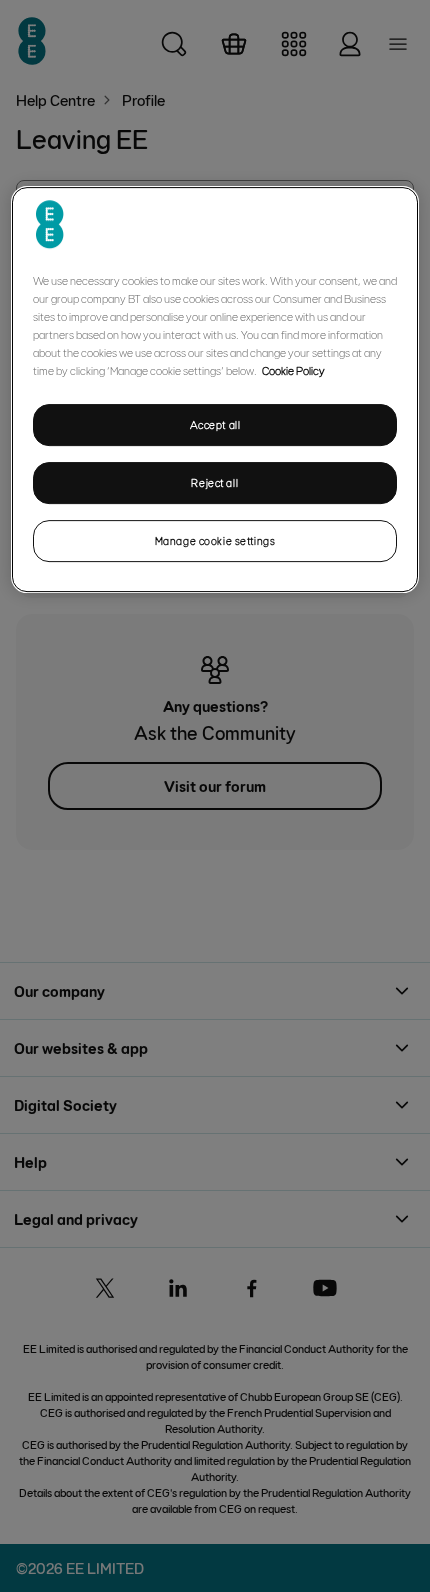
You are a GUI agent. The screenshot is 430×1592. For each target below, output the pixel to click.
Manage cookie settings (215, 540)
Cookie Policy (293, 370)
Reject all (214, 482)
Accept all (215, 424)
